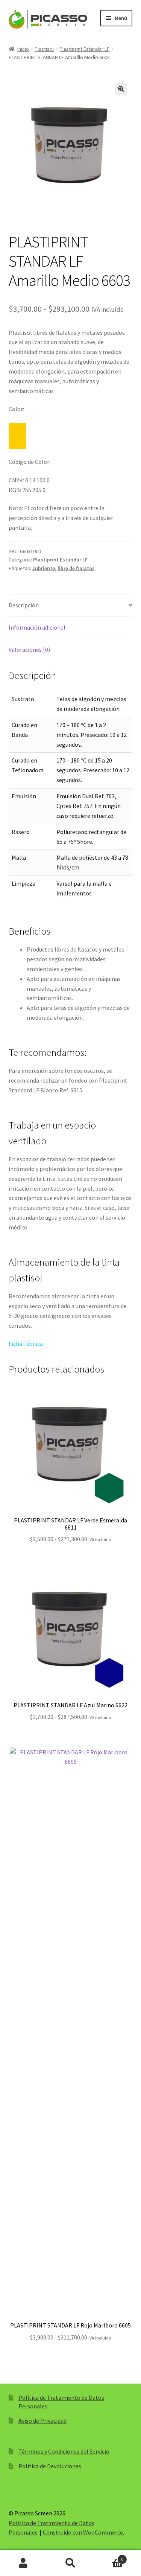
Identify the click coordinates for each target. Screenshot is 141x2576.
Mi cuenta (23, 2563)
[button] (121, 89)
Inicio (23, 49)
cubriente (44, 568)
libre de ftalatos (76, 568)
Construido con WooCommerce (83, 2532)
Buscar (70, 2563)
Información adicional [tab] (37, 627)
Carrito (109, 2557)
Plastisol (44, 49)
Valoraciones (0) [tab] (29, 650)
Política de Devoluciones (50, 2466)
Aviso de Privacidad (42, 2420)
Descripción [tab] (24, 605)
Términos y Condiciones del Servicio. (64, 2451)
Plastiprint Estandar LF (84, 49)
